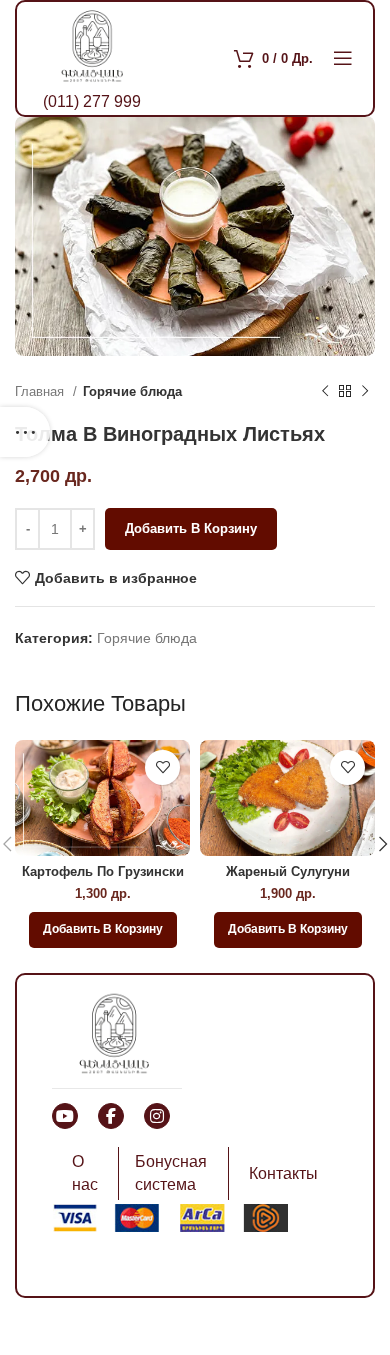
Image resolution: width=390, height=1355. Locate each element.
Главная (41, 391)
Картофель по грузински (103, 872)
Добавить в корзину (191, 528)
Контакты (283, 1173)
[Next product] (365, 392)
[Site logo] (92, 44)
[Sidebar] (25, 432)
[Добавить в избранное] (162, 767)
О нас (85, 1172)
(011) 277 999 (92, 101)
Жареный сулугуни (288, 872)
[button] (103, 930)
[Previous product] (325, 392)
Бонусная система (171, 1172)
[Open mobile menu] (343, 58)
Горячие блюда (132, 391)
